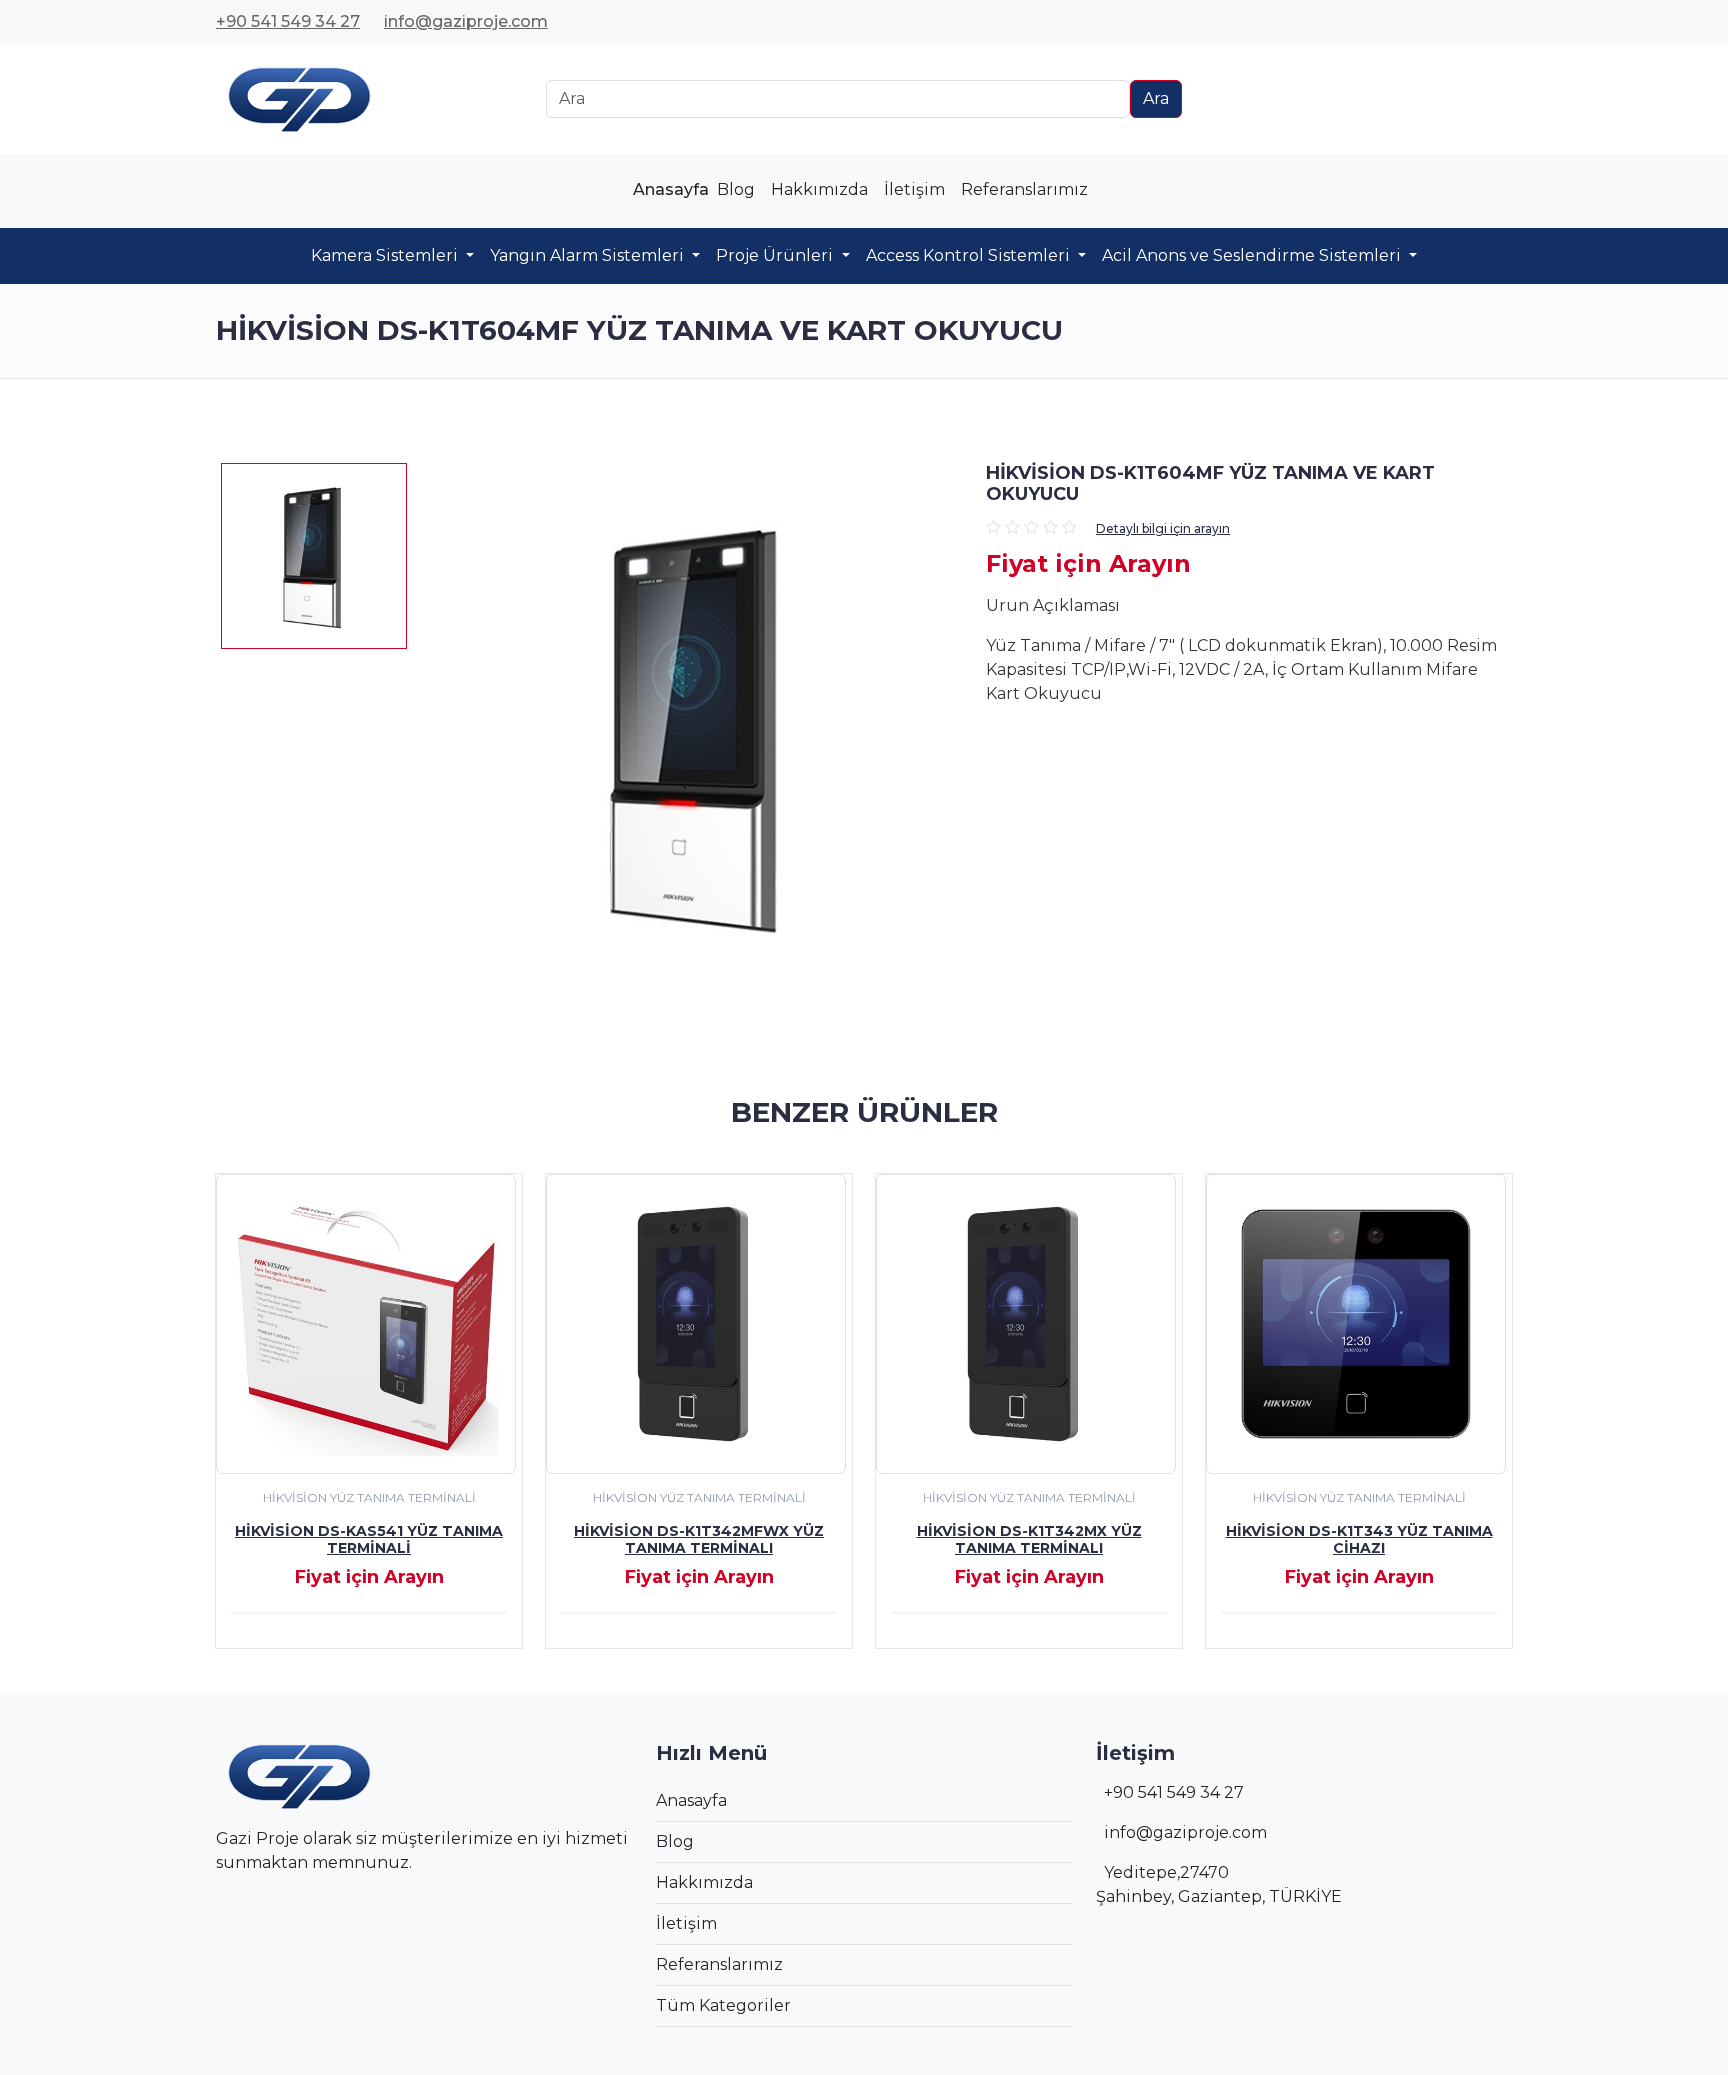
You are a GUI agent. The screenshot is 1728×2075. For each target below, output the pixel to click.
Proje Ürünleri (776, 255)
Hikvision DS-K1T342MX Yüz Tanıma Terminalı (1029, 1539)
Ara (1156, 98)
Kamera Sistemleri (386, 255)
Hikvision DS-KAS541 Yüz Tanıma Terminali (369, 1539)
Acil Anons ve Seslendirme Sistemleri (1253, 255)
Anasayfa (671, 189)
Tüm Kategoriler (723, 2005)
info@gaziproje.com (466, 21)
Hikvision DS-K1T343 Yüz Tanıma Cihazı (1359, 1539)
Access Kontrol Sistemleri (970, 255)
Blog (736, 189)
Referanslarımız (1024, 189)
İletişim (914, 189)
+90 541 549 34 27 (288, 21)
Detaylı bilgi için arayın (1163, 528)
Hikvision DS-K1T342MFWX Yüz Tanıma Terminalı (699, 1539)
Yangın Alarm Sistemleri (589, 255)
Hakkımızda (819, 189)
